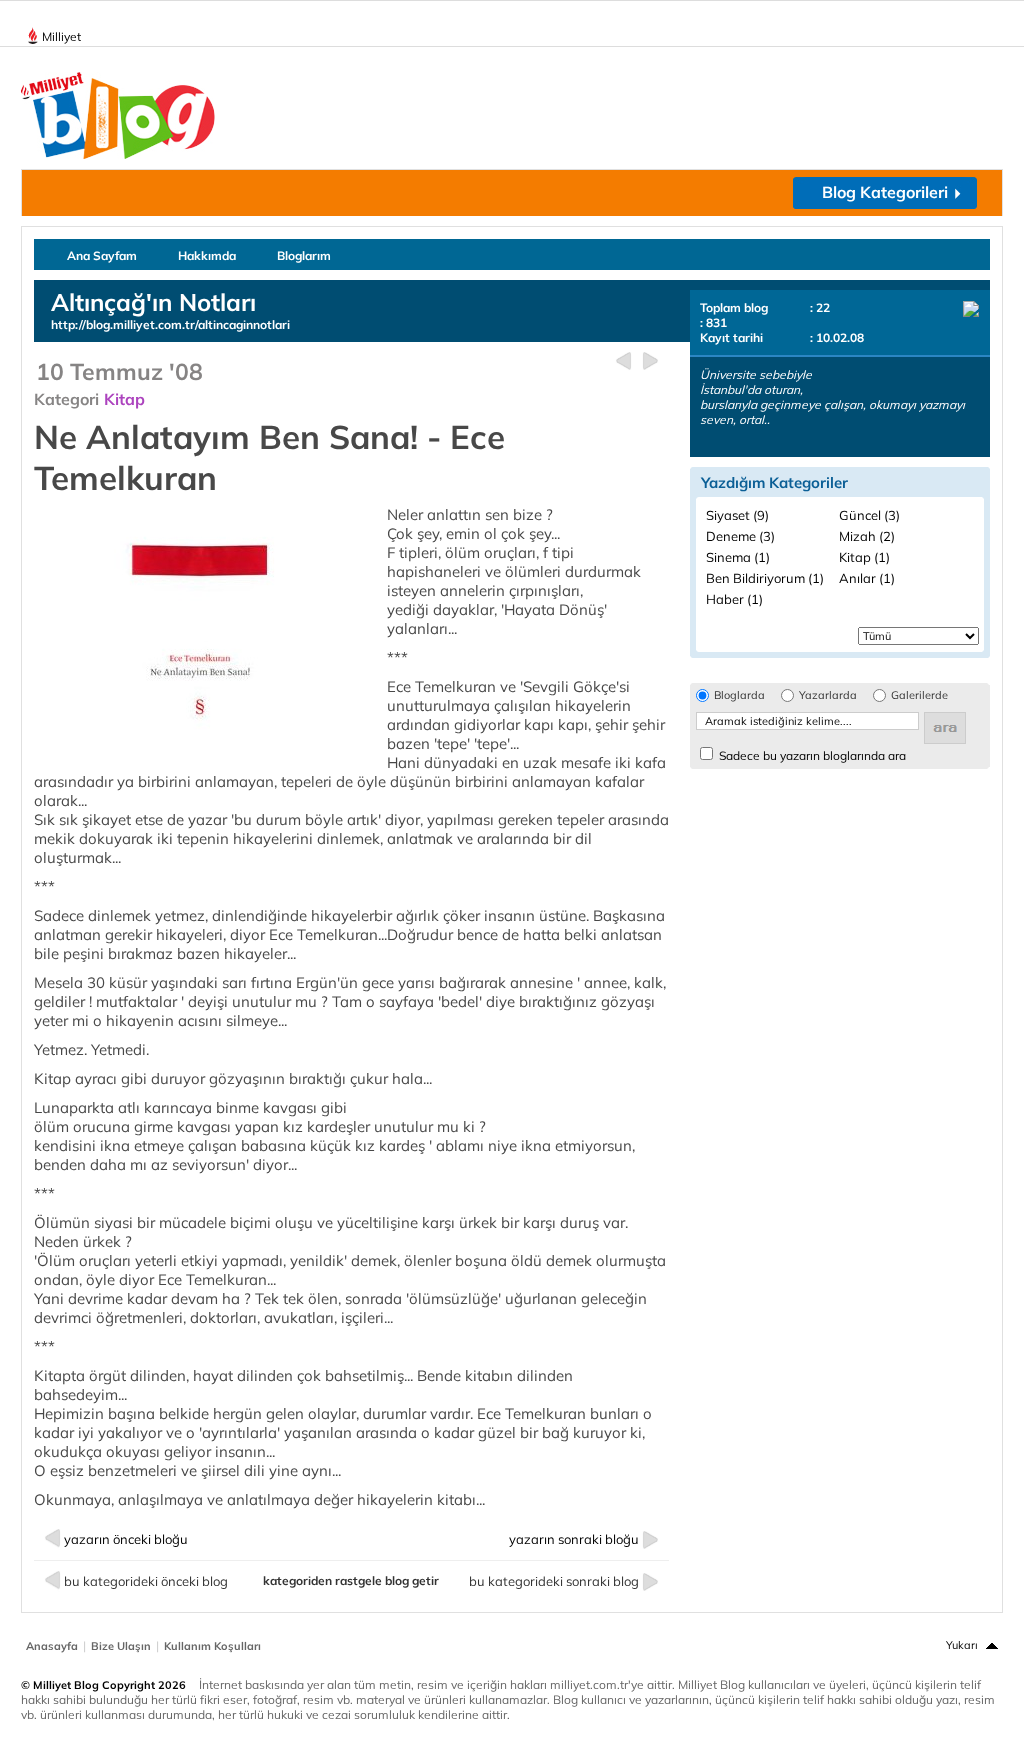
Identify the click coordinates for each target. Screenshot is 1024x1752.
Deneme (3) (740, 536)
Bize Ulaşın (121, 1646)
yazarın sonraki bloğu (574, 1539)
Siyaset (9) (737, 515)
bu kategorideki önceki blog (146, 1581)
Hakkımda (207, 255)
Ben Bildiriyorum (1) (765, 578)
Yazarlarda (828, 695)
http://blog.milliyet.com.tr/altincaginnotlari (170, 324)
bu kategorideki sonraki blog (554, 1581)
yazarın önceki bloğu (126, 1539)
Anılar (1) (867, 578)
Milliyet (61, 36)
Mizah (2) (867, 536)
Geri (623, 361)
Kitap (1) (864, 557)
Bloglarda (739, 695)
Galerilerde (919, 695)
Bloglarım (304, 255)
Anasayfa (52, 1646)
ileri (650, 361)
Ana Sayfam (102, 255)
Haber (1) (734, 599)
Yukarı (962, 1645)
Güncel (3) (869, 515)
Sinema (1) (738, 557)
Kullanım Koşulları (212, 1646)
